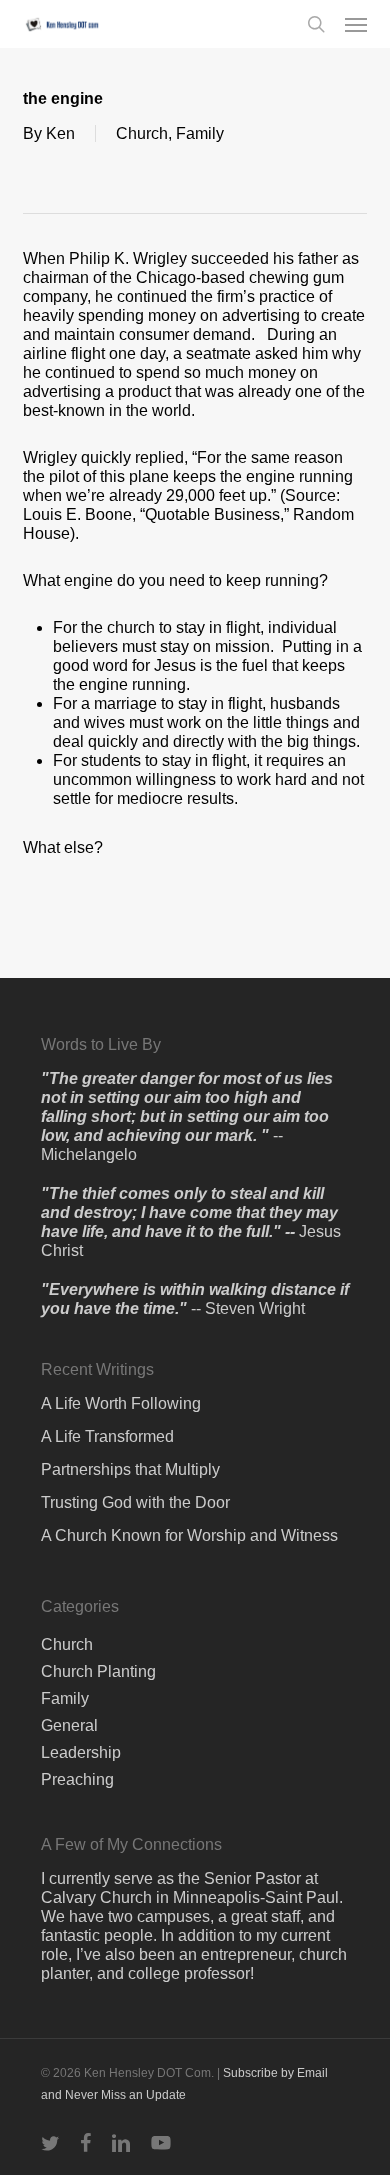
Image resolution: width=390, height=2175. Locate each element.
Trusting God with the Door (135, 1502)
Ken (60, 133)
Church (142, 133)
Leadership (81, 1752)
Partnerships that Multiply (130, 1469)
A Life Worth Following (121, 1403)
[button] (356, 24)
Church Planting (98, 1671)
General (69, 1725)
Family (200, 133)
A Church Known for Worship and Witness (189, 1535)
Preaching (77, 1779)
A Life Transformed (107, 1436)
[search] (316, 24)
